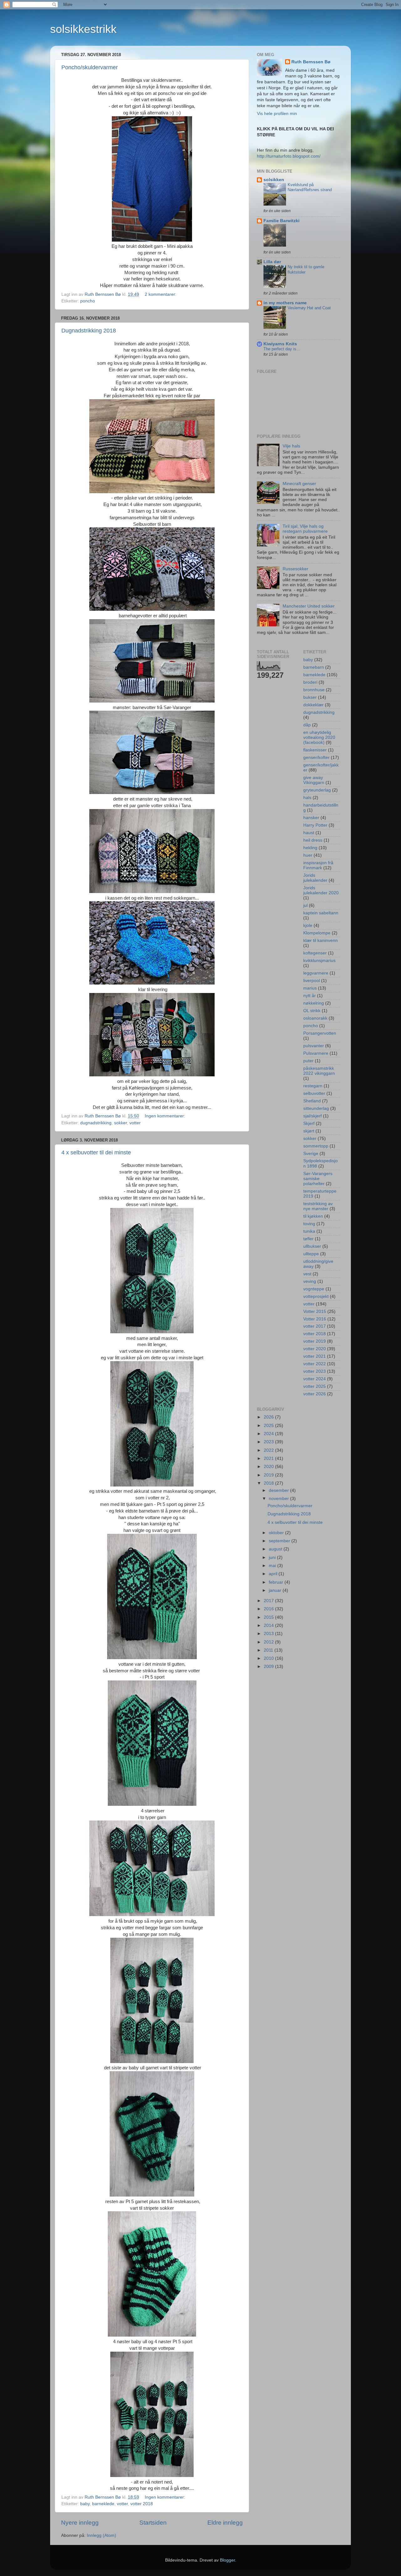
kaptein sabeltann (321, 913)
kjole (308, 925)
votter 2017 (315, 1326)
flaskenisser (315, 750)
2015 (269, 1617)
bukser (310, 697)
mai (273, 1566)
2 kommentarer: (161, 294)
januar (276, 1590)
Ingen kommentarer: (166, 1116)
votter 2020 (315, 1349)
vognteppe (314, 1289)
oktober (277, 1533)
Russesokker (295, 569)
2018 (269, 1483)
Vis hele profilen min (277, 114)
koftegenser (315, 953)
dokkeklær (313, 705)
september (280, 1541)
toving (309, 1224)
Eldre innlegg (225, 2523)
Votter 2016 (315, 1319)
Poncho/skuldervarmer (90, 67)
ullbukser (312, 1246)
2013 (269, 1634)
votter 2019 (315, 1341)
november (279, 1499)
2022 (269, 1450)
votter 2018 (142, 2504)
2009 (269, 1667)
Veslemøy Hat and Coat (309, 308)
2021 (269, 1458)
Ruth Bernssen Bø (311, 62)
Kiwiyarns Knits (280, 344)
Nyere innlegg (80, 2523)
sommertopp (316, 1146)
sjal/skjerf (312, 1116)
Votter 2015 (315, 1312)
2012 (269, 1642)
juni (273, 1557)
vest (307, 1274)
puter (308, 1061)
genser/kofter (316, 758)
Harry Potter (315, 825)
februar (277, 1582)
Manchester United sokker (309, 606)
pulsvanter (314, 1046)
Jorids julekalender (315, 878)
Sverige (311, 1154)
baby (85, 2504)
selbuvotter (314, 1093)
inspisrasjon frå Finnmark (318, 865)
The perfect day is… (282, 349)
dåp (307, 725)
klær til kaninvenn (320, 941)
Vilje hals (291, 446)
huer (308, 855)
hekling (310, 848)
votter (135, 1123)
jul (305, 905)
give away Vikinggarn (314, 780)
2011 (269, 1650)
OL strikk (312, 1011)
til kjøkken (313, 1216)
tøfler (308, 1239)
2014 (269, 1625)
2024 (269, 1434)
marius (310, 988)
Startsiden (153, 2523)
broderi (310, 682)
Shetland (312, 1101)
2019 (269, 1475)
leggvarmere (316, 973)
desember (279, 1490)
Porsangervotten (320, 1033)
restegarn (313, 1086)
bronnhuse (314, 690)
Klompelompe (317, 933)
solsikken (274, 180)
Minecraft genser (299, 484)
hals (307, 798)
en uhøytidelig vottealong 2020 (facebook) (319, 737)
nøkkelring (314, 1003)
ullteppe (311, 1254)
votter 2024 (315, 1379)
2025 (269, 1426)
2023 (269, 1442)
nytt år (310, 996)
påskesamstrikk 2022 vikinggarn (319, 1071)
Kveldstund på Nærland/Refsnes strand (310, 187)
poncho (88, 301)
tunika (309, 1231)
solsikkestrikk (83, 29)
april (274, 1574)
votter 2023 (315, 1371)
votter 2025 (315, 1386)
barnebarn (314, 667)
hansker (311, 818)
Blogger (227, 2560)
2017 (269, 1601)
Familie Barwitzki (281, 221)
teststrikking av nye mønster (318, 1206)
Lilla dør (272, 262)
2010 (269, 1658)
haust (309, 833)
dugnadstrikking (96, 1123)
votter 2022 (315, 1364)
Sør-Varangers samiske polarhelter (318, 1179)
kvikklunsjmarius (319, 961)
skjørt (309, 1131)
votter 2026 (315, 1394)
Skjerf (309, 1123)
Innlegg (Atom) (102, 2535)
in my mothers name (285, 303)
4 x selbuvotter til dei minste (96, 1152)
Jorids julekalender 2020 (321, 890)
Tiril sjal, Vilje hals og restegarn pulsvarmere (305, 529)
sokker (120, 1123)
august (276, 1549)
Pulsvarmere (316, 1053)
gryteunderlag (317, 790)
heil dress (313, 840)
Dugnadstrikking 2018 (89, 331)
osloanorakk (315, 1018)
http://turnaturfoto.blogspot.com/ (289, 156)
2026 (269, 1417)
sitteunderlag (316, 1108)
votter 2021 (315, 1356)
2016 (269, 1609)
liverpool (312, 981)
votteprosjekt (316, 1296)
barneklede (103, 2504)
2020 (269, 1467)
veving (310, 1281)
